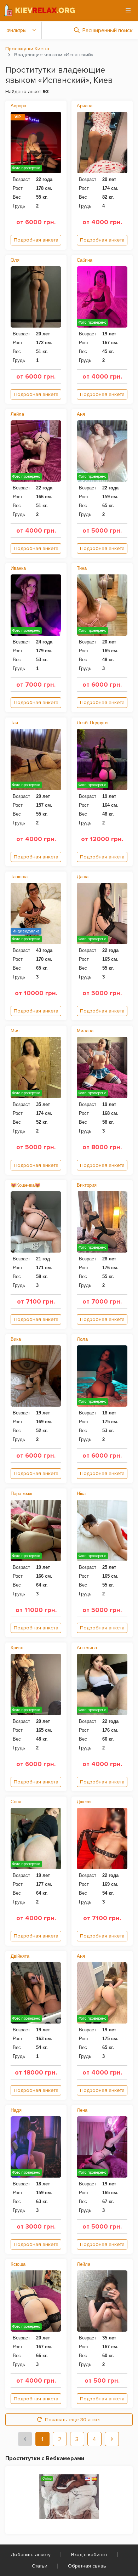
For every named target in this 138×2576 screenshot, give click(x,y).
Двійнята (20, 1956)
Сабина (85, 260)
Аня (81, 414)
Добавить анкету (31, 2555)
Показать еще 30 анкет (73, 2420)
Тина (82, 568)
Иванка (18, 568)
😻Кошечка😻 (25, 1185)
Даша (83, 877)
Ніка (81, 1494)
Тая (14, 723)
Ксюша (18, 2264)
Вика (16, 1339)
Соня (16, 1802)
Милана (85, 1031)
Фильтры (16, 30)
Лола (82, 1339)
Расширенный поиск (108, 30)
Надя (16, 2110)
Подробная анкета (36, 240)
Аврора (18, 106)
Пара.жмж (21, 1494)
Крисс (17, 1648)
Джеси (84, 1802)
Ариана (85, 106)
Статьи (40, 2566)
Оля (15, 260)
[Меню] (128, 10)
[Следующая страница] (112, 2439)
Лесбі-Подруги (92, 723)
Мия (15, 1031)
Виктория (87, 1185)
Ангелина (87, 1648)
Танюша (19, 877)
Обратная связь (87, 2566)
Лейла (17, 414)
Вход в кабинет (89, 2555)
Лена (82, 2110)
